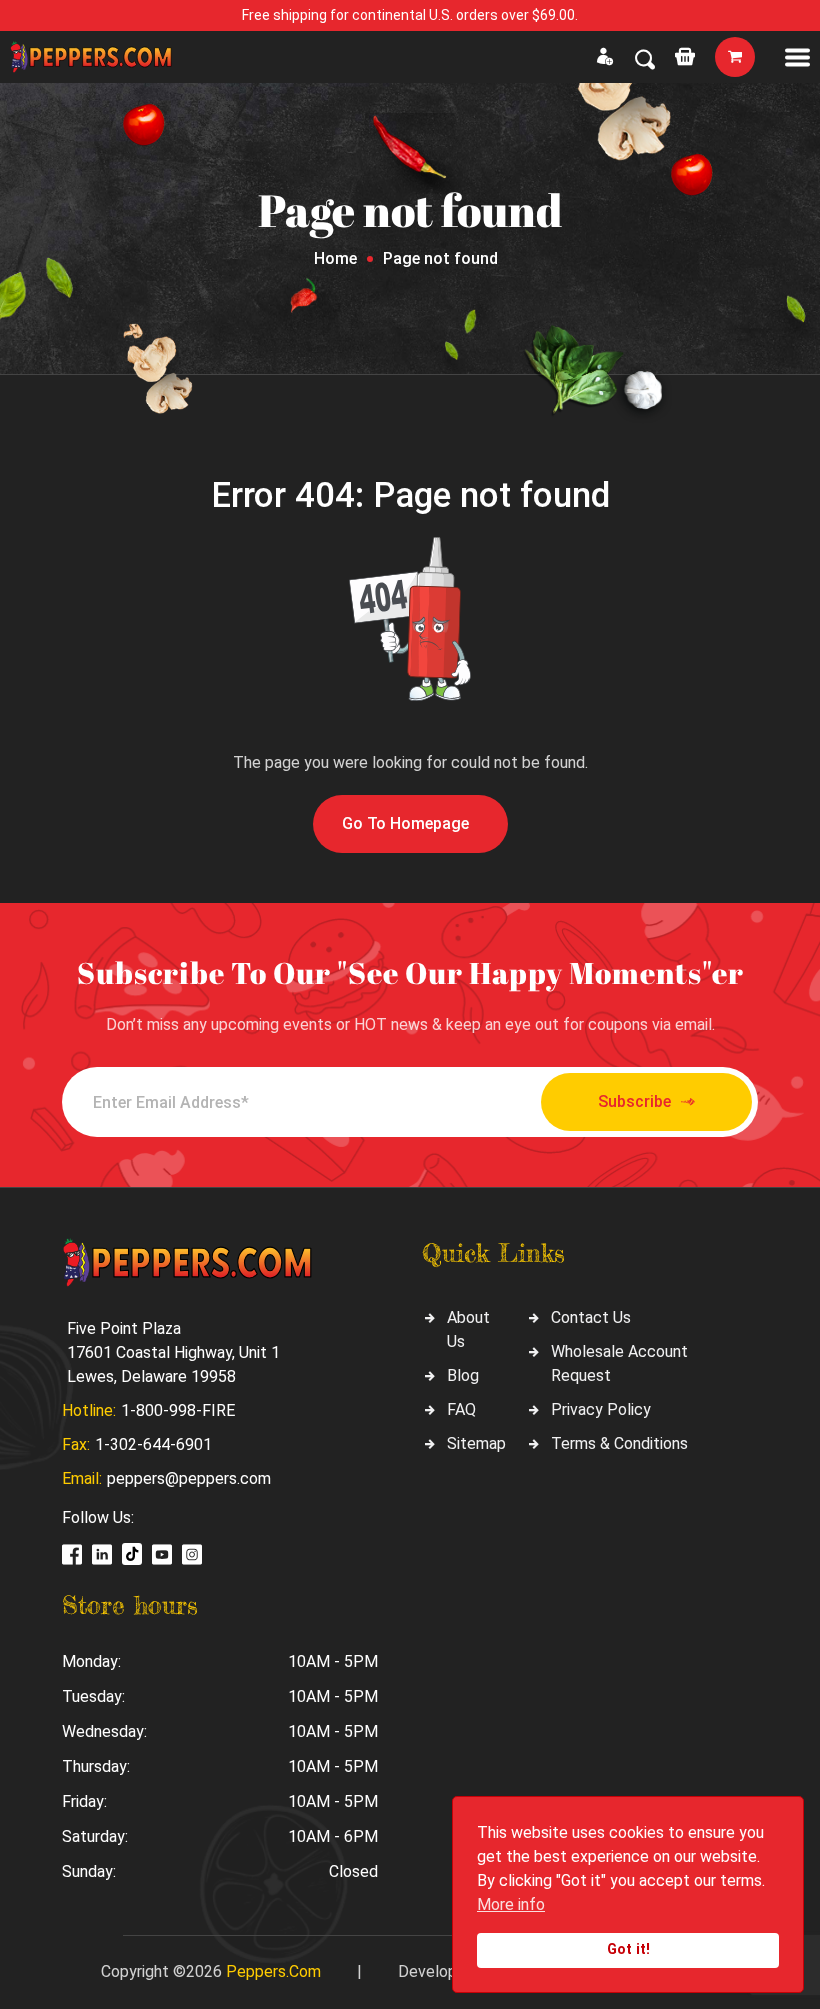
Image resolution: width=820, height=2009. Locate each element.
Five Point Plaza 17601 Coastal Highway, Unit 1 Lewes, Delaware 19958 (173, 1352)
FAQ (461, 1409)
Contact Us (591, 1317)
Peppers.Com (273, 1971)
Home (335, 258)
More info (511, 1904)
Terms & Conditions (619, 1443)
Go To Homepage (405, 823)
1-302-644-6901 (153, 1444)
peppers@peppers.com (189, 1478)
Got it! (628, 1949)
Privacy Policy (601, 1409)
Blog (463, 1375)
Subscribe (634, 1101)
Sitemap (476, 1443)
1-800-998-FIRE (178, 1410)
